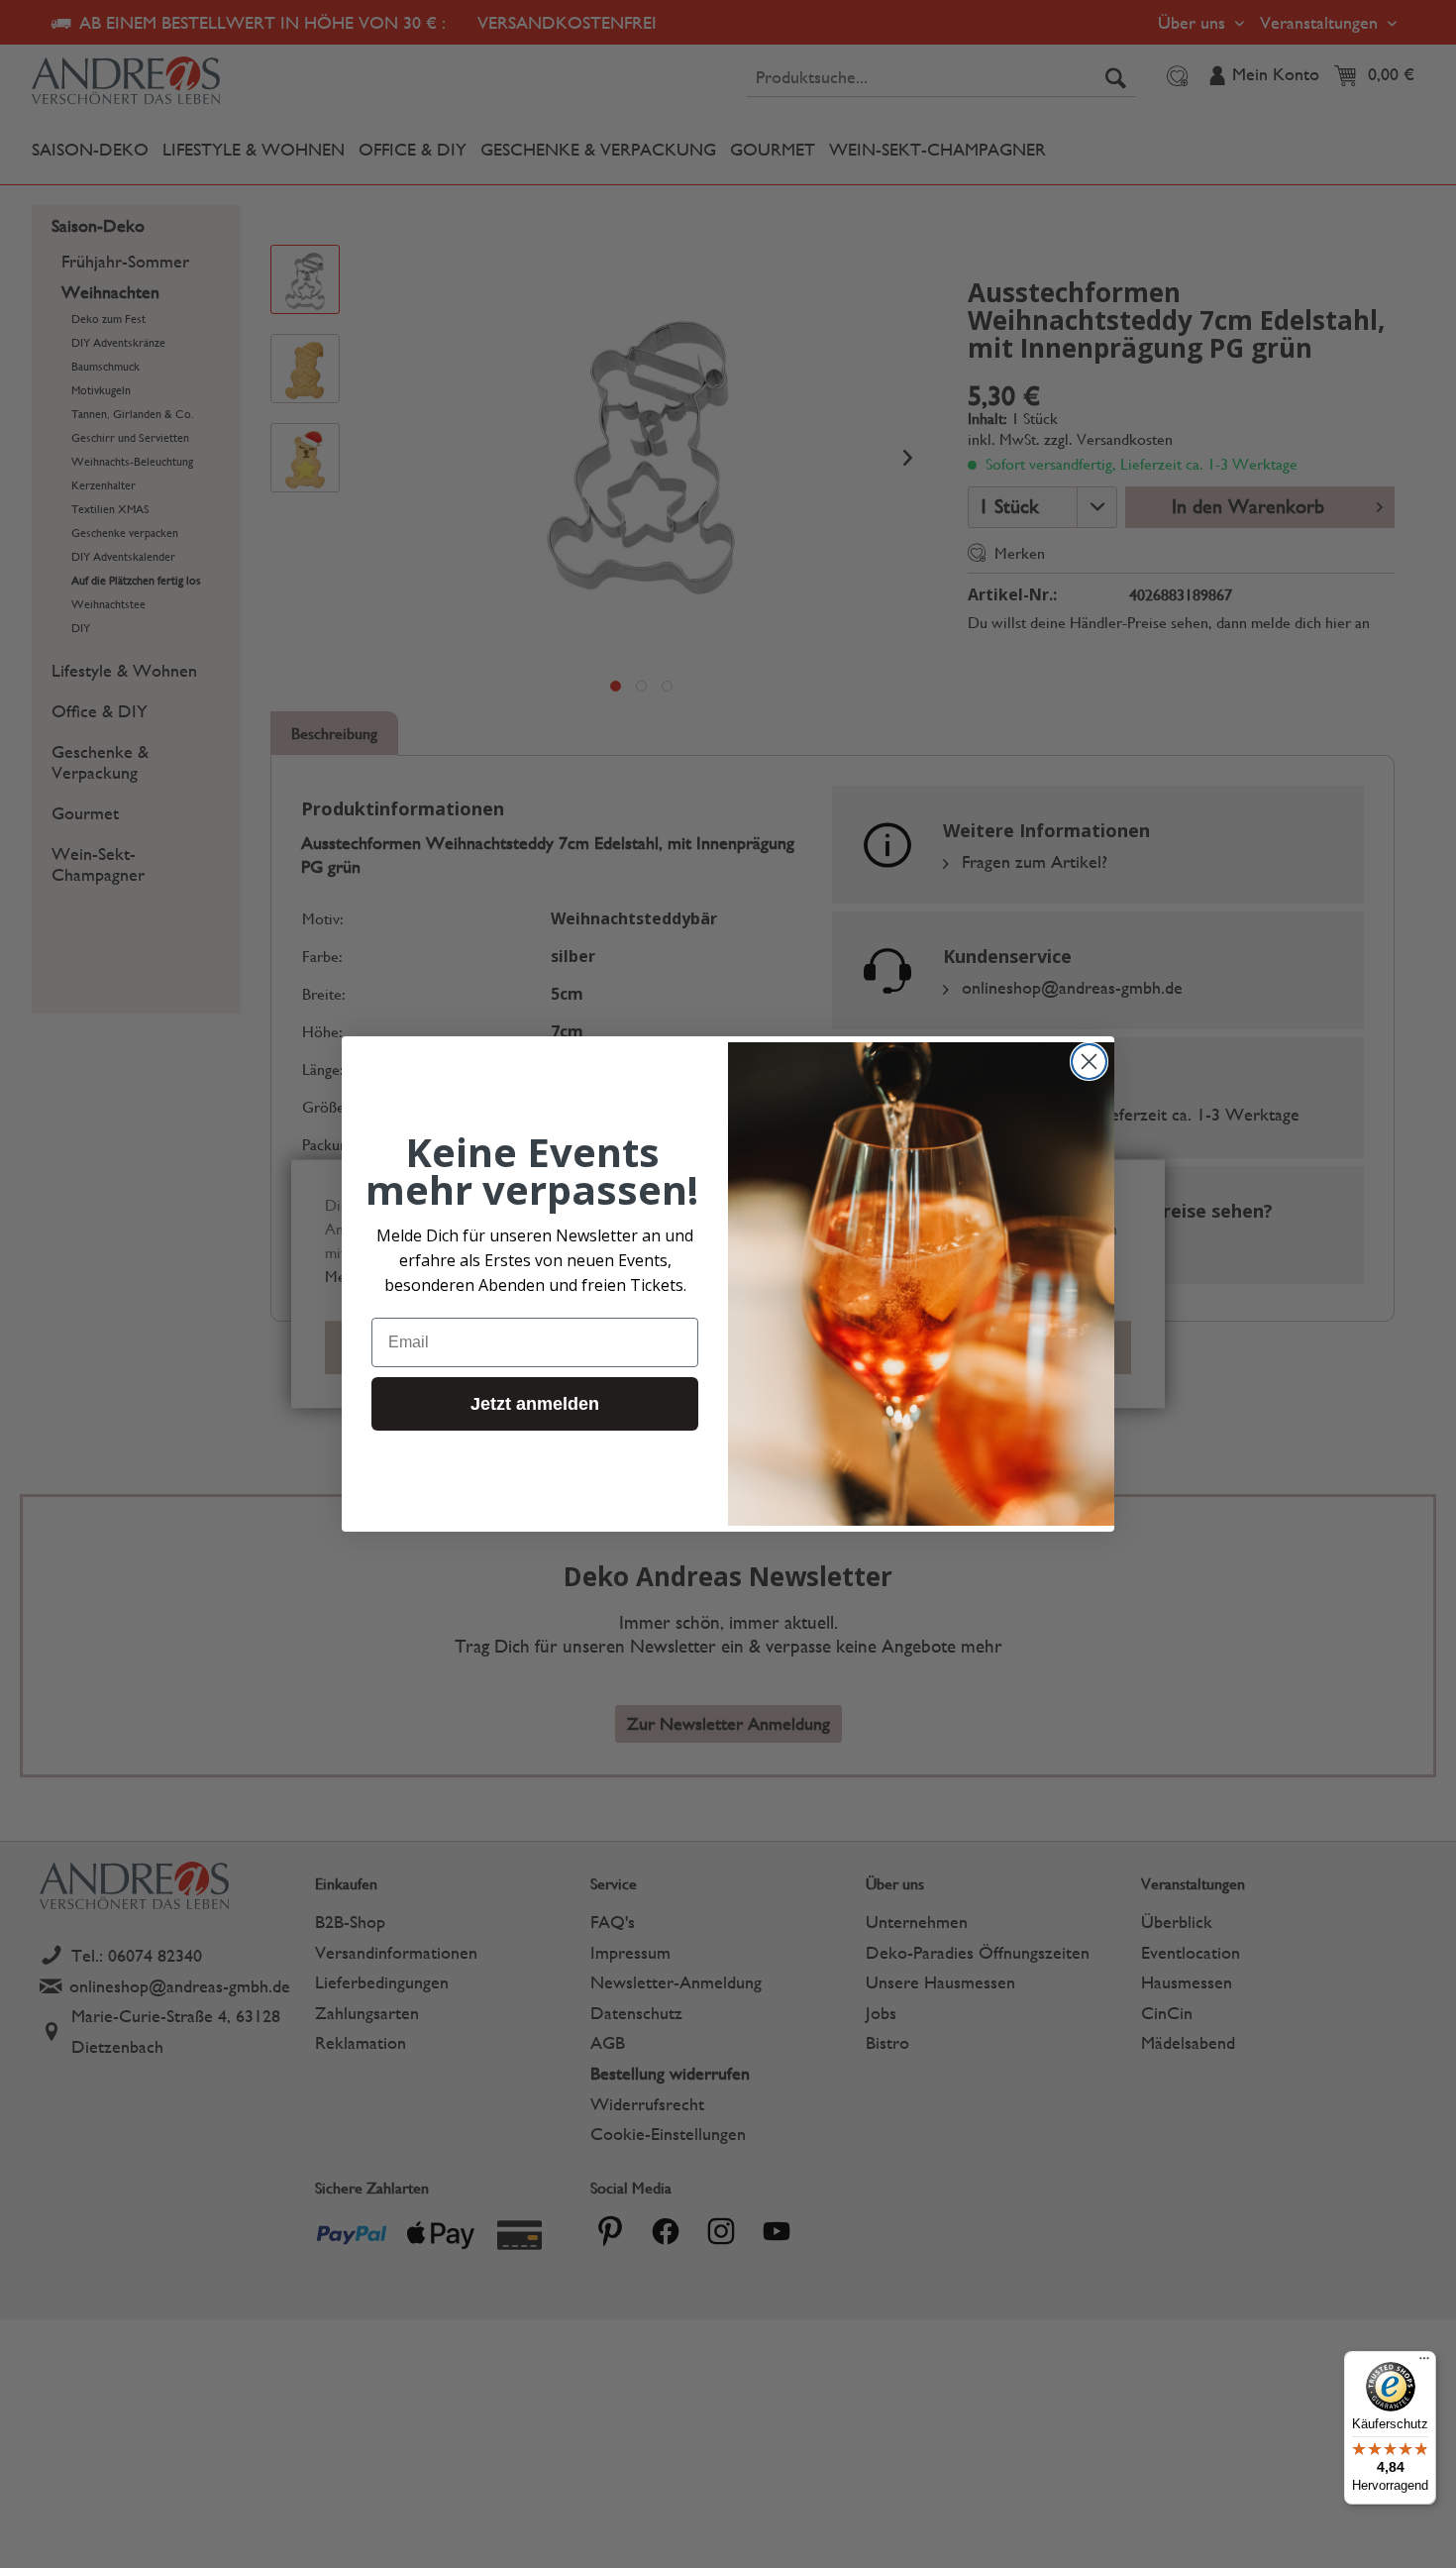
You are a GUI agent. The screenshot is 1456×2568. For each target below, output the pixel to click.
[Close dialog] (1089, 1062)
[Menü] (1424, 2363)
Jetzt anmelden (535, 1404)
